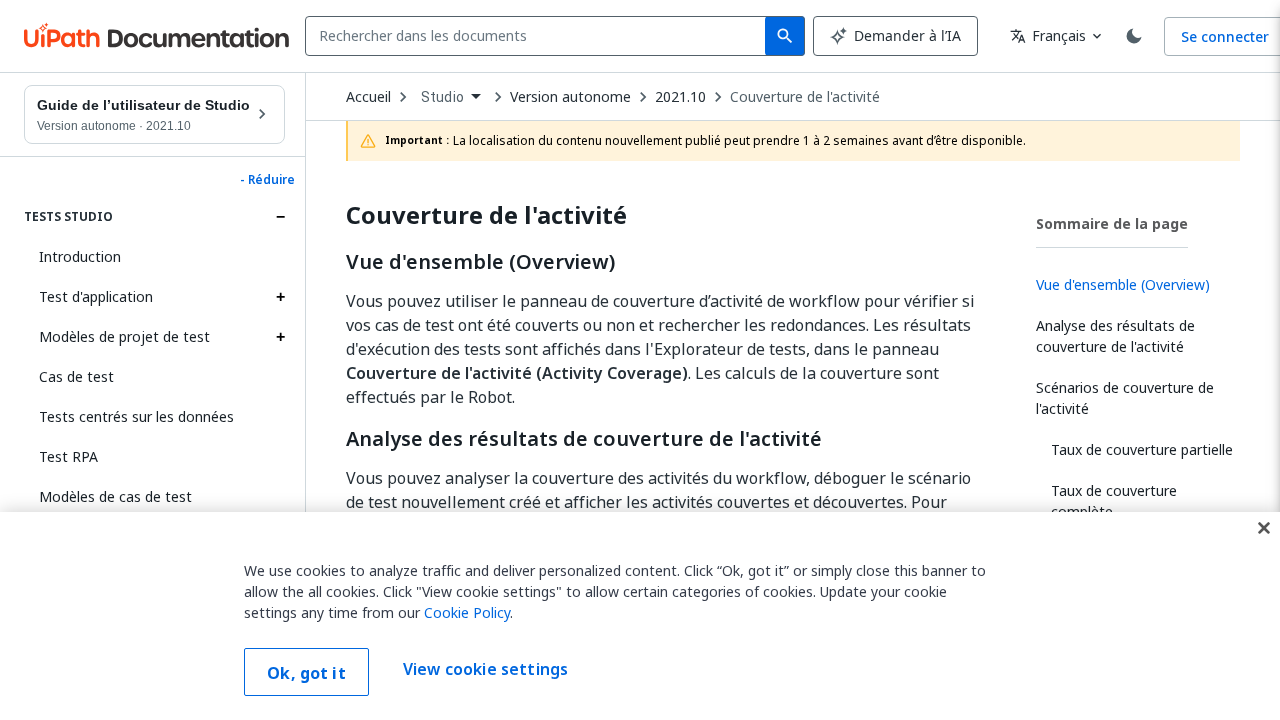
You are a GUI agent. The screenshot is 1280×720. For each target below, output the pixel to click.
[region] (640, 616)
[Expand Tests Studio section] (280, 217)
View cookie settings (485, 670)
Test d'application (96, 296)
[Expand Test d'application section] (280, 297)
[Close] (1264, 528)
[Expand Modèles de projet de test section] (280, 337)
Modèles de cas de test (115, 496)
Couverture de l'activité (805, 97)
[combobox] (539, 36)
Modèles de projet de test (124, 336)
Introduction (80, 256)
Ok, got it (306, 673)
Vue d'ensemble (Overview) (480, 262)
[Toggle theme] (1134, 36)
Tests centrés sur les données (136, 416)
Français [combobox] (1048, 35)
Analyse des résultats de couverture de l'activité (584, 439)
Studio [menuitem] (442, 97)
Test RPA (68, 456)
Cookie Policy (467, 612)
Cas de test (76, 376)
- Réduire (267, 180)
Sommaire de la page (1112, 223)
